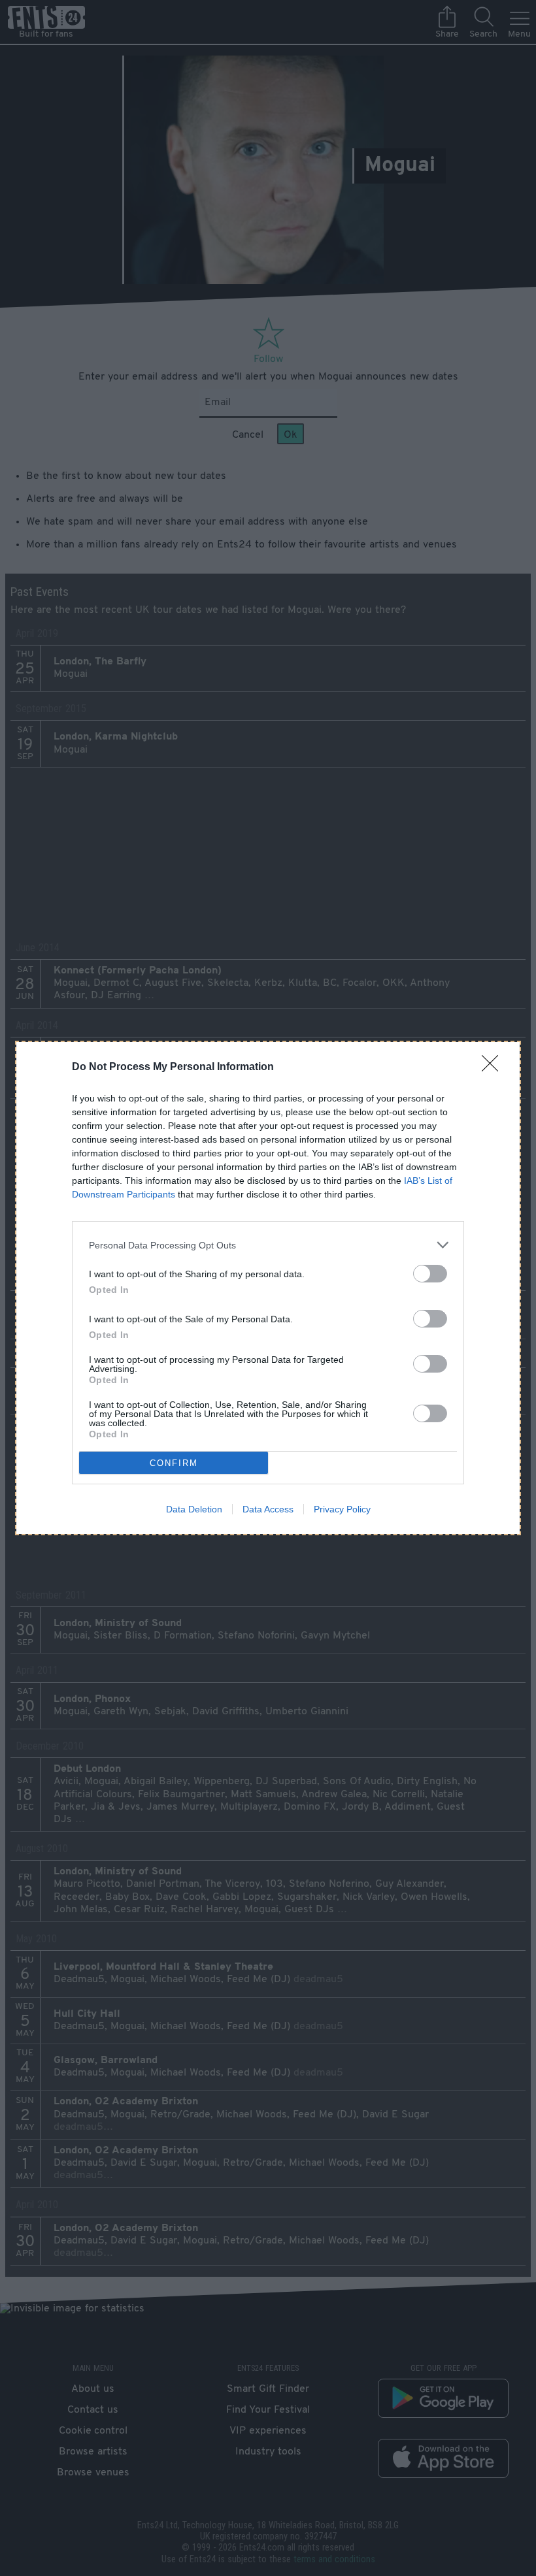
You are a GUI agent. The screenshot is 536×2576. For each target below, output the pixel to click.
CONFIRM (174, 1463)
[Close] (494, 1068)
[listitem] (268, 1245)
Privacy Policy (342, 1509)
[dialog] (268, 1288)
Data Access (268, 1509)
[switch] (430, 1274)
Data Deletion (194, 1509)
